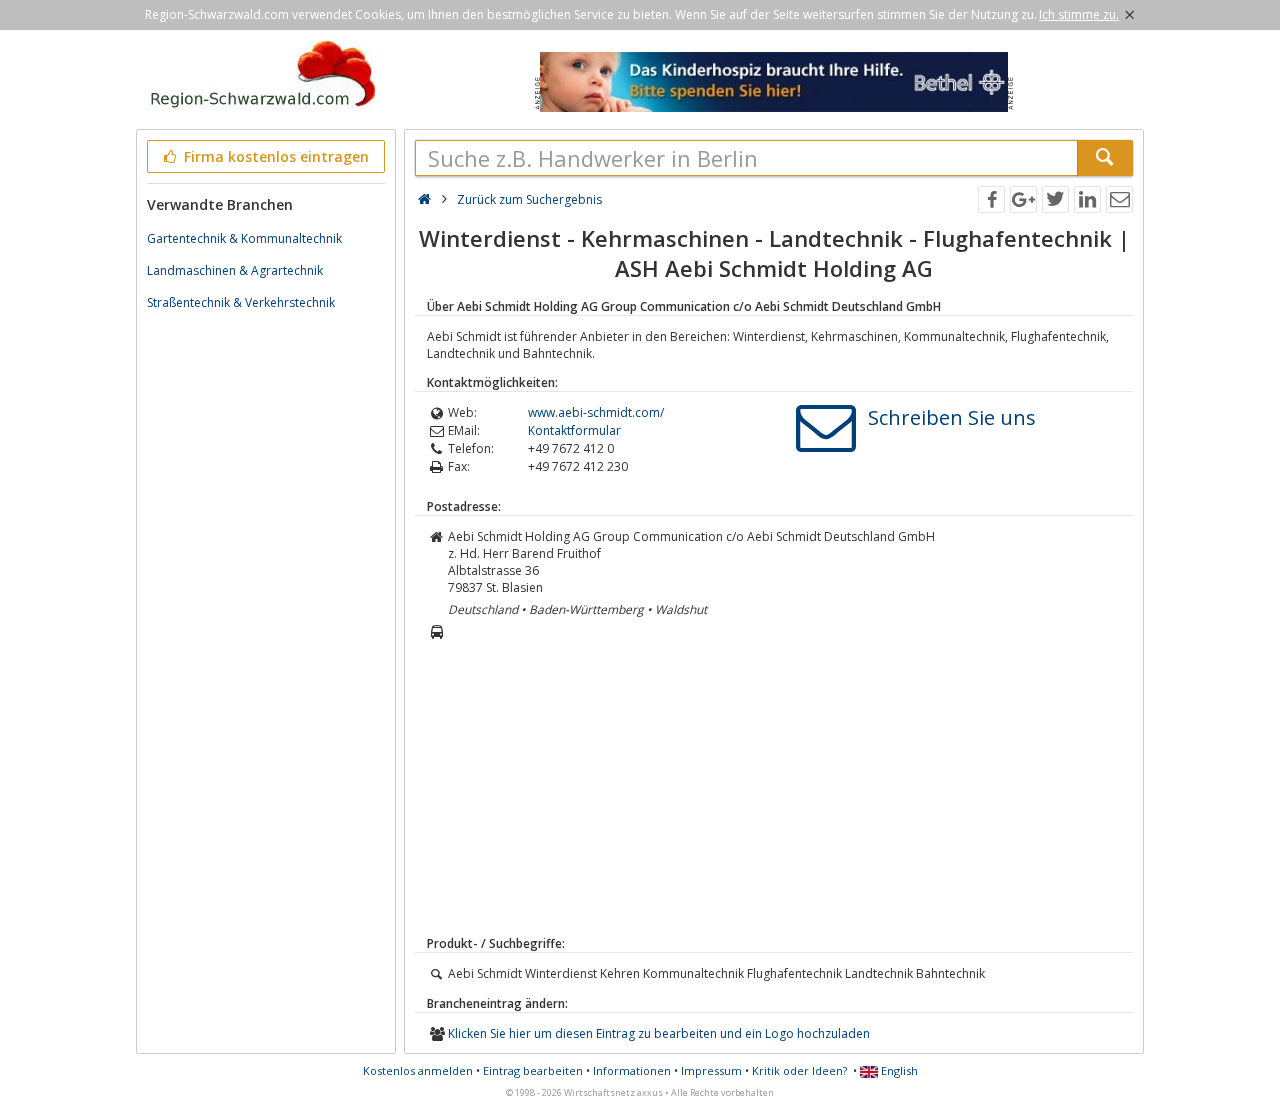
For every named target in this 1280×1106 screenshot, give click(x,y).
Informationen (632, 1070)
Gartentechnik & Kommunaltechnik (244, 238)
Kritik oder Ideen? (799, 1070)
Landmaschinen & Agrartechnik (235, 270)
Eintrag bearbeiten (533, 1070)
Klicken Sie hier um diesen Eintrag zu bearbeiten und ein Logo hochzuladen (659, 1033)
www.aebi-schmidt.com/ (596, 412)
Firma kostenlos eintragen (274, 156)
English (898, 1070)
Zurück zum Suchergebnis (529, 199)
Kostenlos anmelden (418, 1070)
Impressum (711, 1070)
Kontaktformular (574, 430)
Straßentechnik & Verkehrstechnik (241, 302)
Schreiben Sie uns (952, 417)
